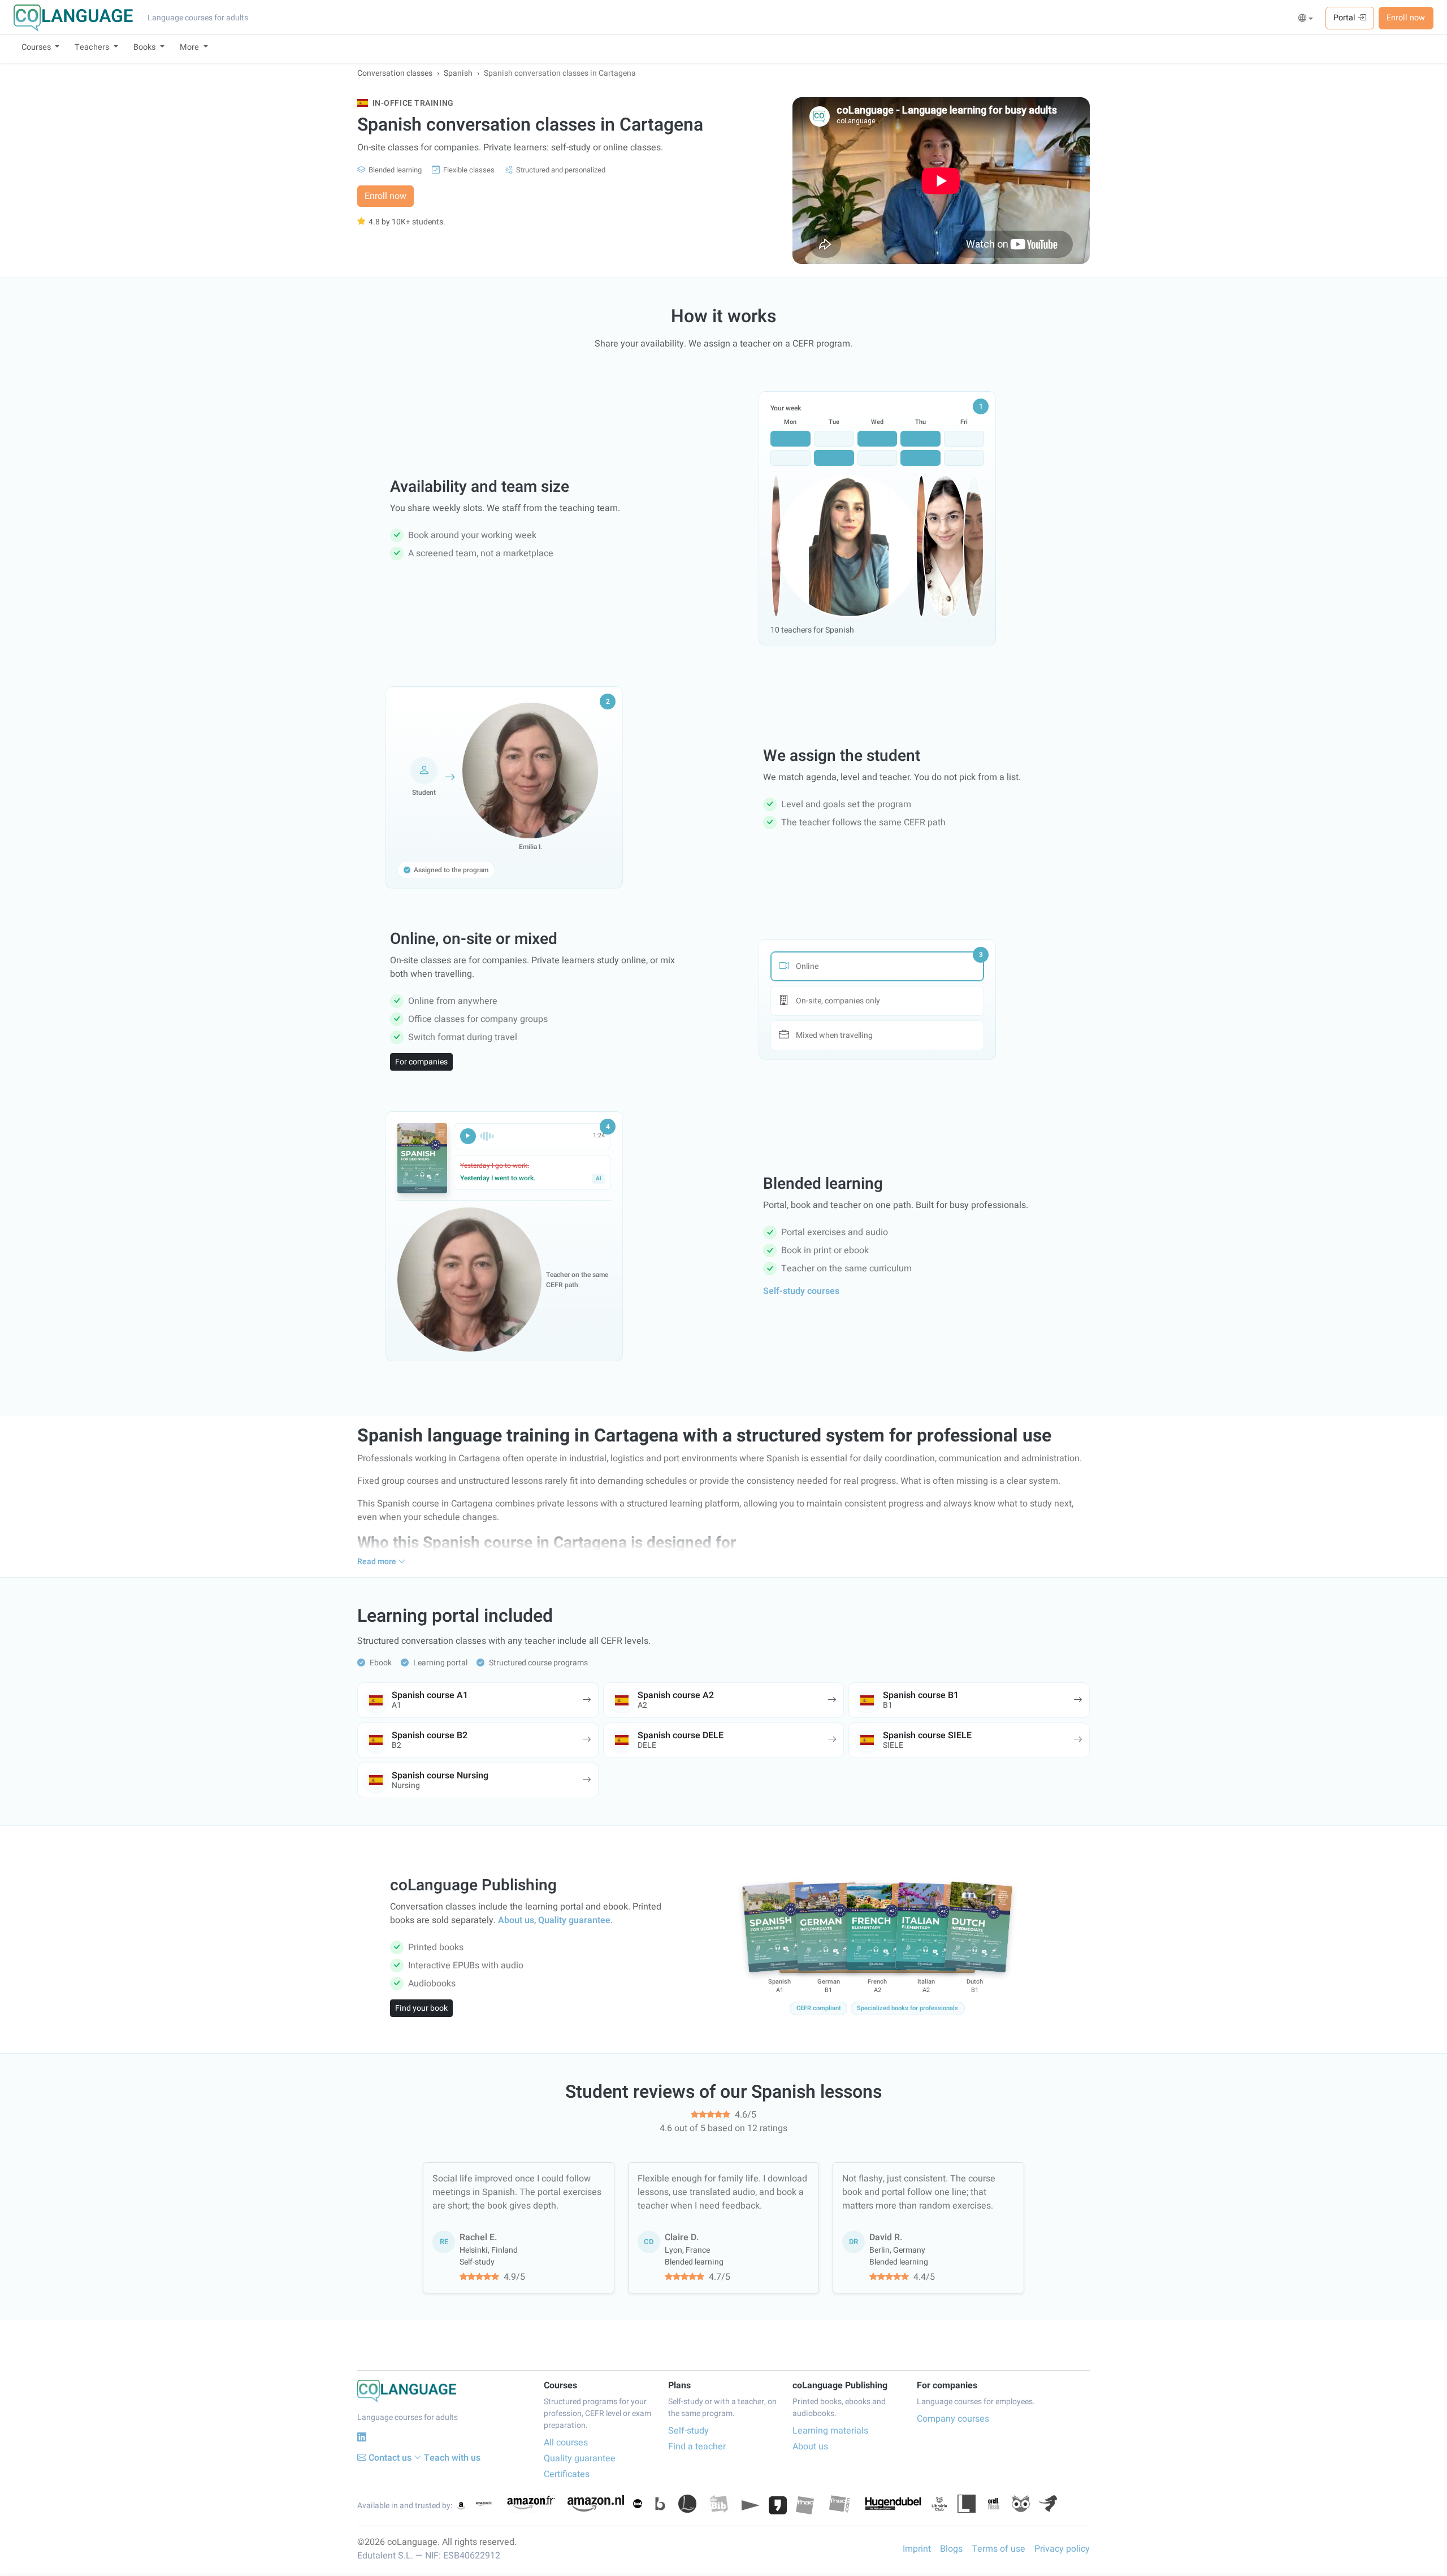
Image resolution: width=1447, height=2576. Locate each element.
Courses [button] (37, 47)
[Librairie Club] (939, 2504)
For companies (421, 1062)
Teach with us (452, 2458)
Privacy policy (1062, 2549)
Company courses (953, 2419)
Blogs (951, 2549)
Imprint (917, 2549)
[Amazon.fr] (530, 2504)
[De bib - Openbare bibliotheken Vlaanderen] (719, 2504)
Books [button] (146, 47)
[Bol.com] (638, 2504)
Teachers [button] (93, 47)
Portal (1346, 18)
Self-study (688, 2431)
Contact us (390, 2458)
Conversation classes (395, 73)
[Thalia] (1048, 2504)
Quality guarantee (574, 1920)
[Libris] (967, 2504)
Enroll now (1406, 18)
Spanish (458, 73)
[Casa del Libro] (687, 2504)
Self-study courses (801, 1291)
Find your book (421, 2008)
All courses (566, 2443)
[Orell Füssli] (994, 2504)
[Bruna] (660, 2504)
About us (516, 1920)
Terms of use (998, 2549)
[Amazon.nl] (596, 2503)
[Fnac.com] (839, 2504)
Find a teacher (697, 2447)
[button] (1306, 19)
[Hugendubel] (893, 2504)
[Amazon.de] (484, 2504)
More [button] (190, 47)
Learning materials (830, 2431)
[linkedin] (362, 2437)
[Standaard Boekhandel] (1021, 2504)
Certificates (567, 2474)
